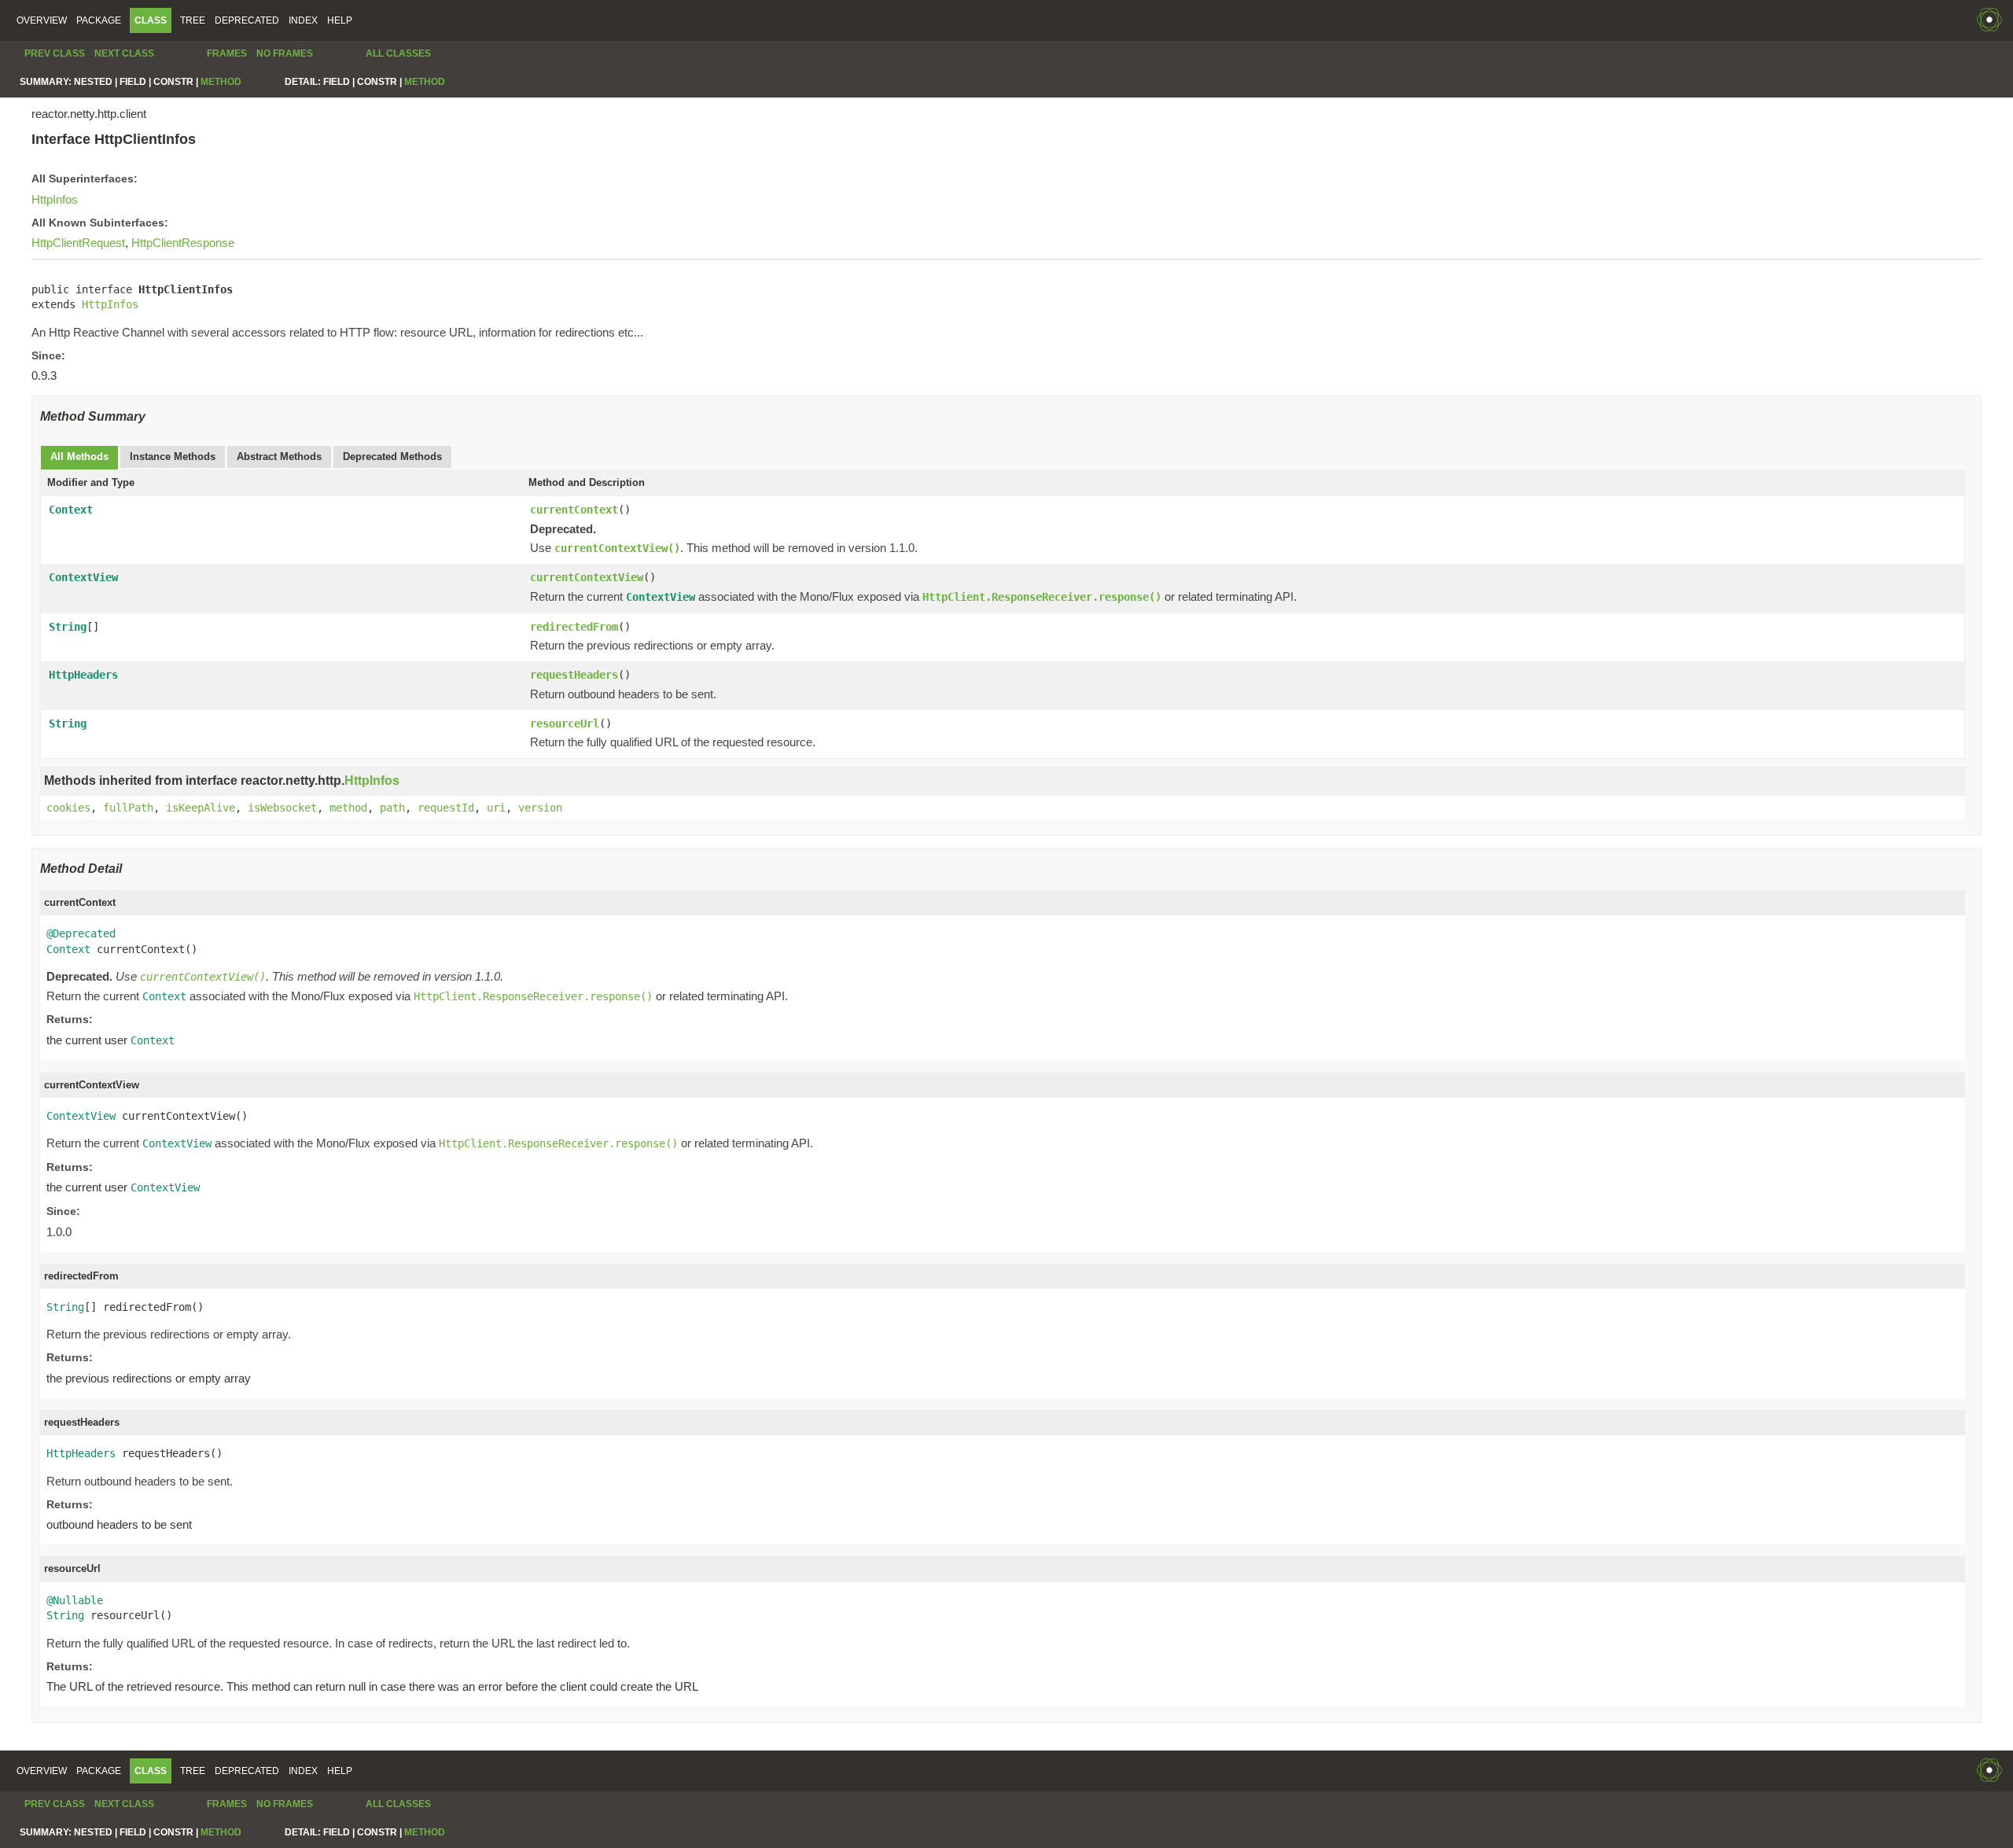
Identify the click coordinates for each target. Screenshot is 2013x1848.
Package (99, 20)
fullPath (128, 808)
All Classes (398, 53)
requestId (446, 808)
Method (221, 82)
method (348, 808)
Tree (193, 20)
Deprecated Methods (392, 456)
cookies (68, 808)
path (392, 808)
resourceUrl (565, 723)
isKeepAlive (201, 808)
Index (303, 20)
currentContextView (587, 577)
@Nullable (75, 1600)
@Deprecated (81, 933)
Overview (42, 20)
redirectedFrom (574, 627)
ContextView (83, 577)
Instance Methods (173, 456)
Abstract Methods (279, 456)
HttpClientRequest (78, 243)
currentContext (574, 510)
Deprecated (247, 20)
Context (71, 510)
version (540, 808)
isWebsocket (282, 808)
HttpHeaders (83, 675)
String (68, 627)
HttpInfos (55, 199)
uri (496, 808)
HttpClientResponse (183, 243)
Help (340, 20)
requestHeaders (574, 675)
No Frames (285, 53)
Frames (227, 53)
